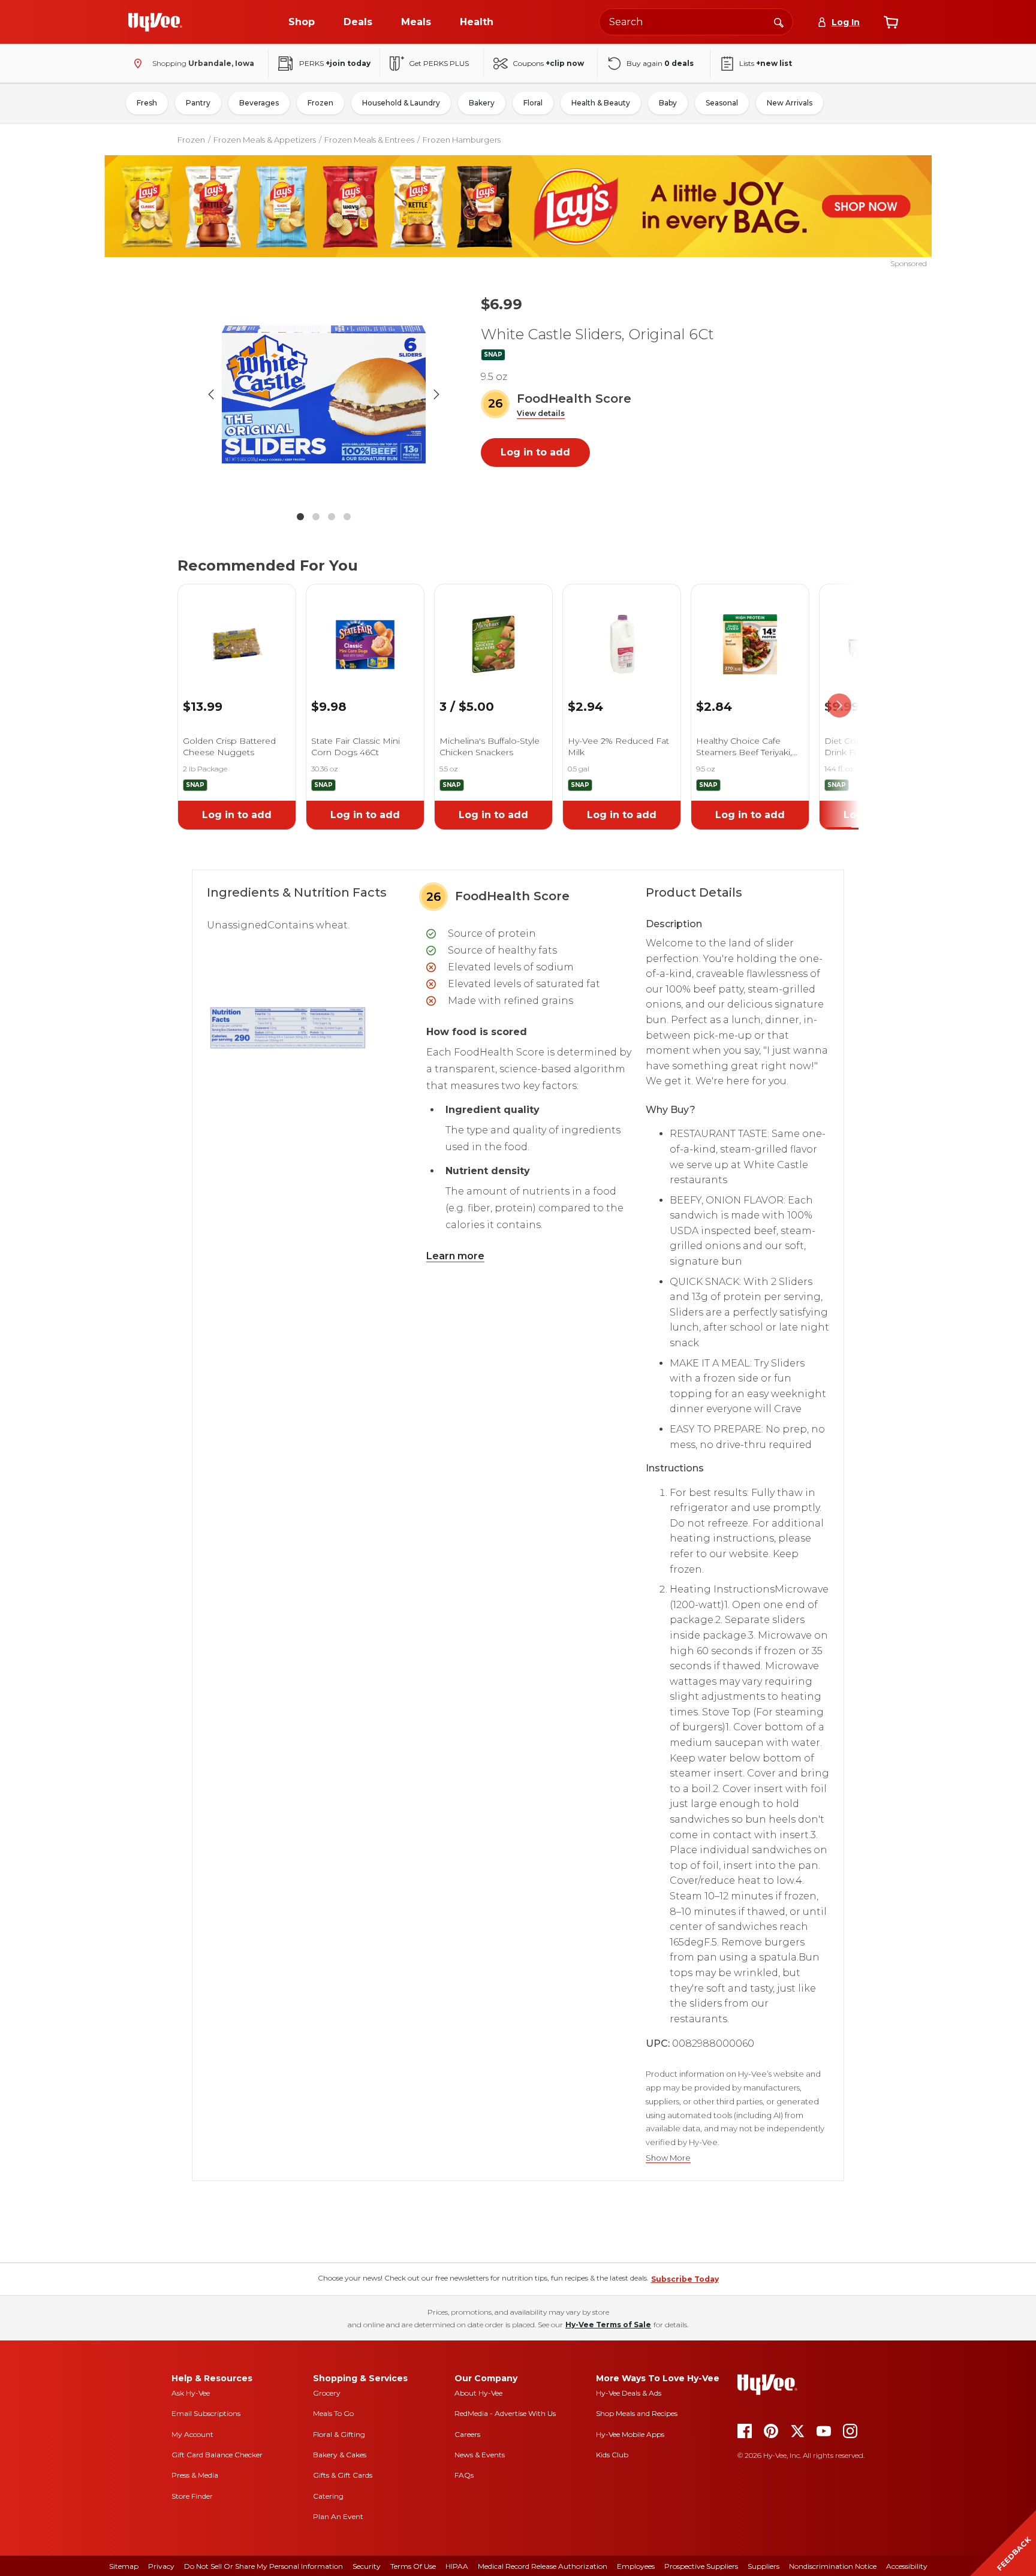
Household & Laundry (401, 103)
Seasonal (722, 103)
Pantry (198, 103)
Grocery (327, 2393)
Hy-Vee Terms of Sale (608, 2325)
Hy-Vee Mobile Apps (630, 2434)
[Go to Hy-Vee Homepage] (155, 22)
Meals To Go (333, 2413)
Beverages (259, 103)
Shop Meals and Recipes (637, 2413)
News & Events (480, 2455)
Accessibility (907, 2566)
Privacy (161, 2566)
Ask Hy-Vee (191, 2393)
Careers (467, 2434)
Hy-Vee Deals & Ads (629, 2393)
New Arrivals (790, 103)
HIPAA (457, 2566)
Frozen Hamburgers (462, 140)
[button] (541, 414)
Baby (668, 103)
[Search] (779, 22)
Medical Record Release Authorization (543, 2566)
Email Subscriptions (206, 2413)
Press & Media (195, 2475)
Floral (533, 103)
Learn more (455, 1256)
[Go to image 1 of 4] (300, 517)
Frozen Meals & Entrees (369, 140)
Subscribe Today (685, 2279)
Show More (668, 2158)
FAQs (464, 2475)
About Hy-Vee (478, 2393)
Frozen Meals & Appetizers (265, 140)
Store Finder (192, 2496)
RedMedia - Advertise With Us (505, 2413)
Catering (328, 2496)
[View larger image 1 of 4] (324, 394)
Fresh (147, 103)
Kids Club (612, 2455)
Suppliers (764, 2566)
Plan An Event (338, 2516)
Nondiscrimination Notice (833, 2566)
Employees (636, 2566)
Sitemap (124, 2566)
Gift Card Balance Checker (217, 2455)
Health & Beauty (601, 103)
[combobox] (696, 22)
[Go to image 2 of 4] (316, 517)
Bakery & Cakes (340, 2455)
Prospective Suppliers (701, 2566)
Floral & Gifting (339, 2434)
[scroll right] (839, 706)
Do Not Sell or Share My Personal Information (263, 2566)
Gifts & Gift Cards (343, 2475)
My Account (192, 2434)
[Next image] (436, 394)
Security (367, 2566)
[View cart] (891, 22)
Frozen (320, 103)
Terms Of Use (413, 2566)
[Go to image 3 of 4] (332, 517)
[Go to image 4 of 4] (347, 517)
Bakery (482, 103)
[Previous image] (211, 394)
